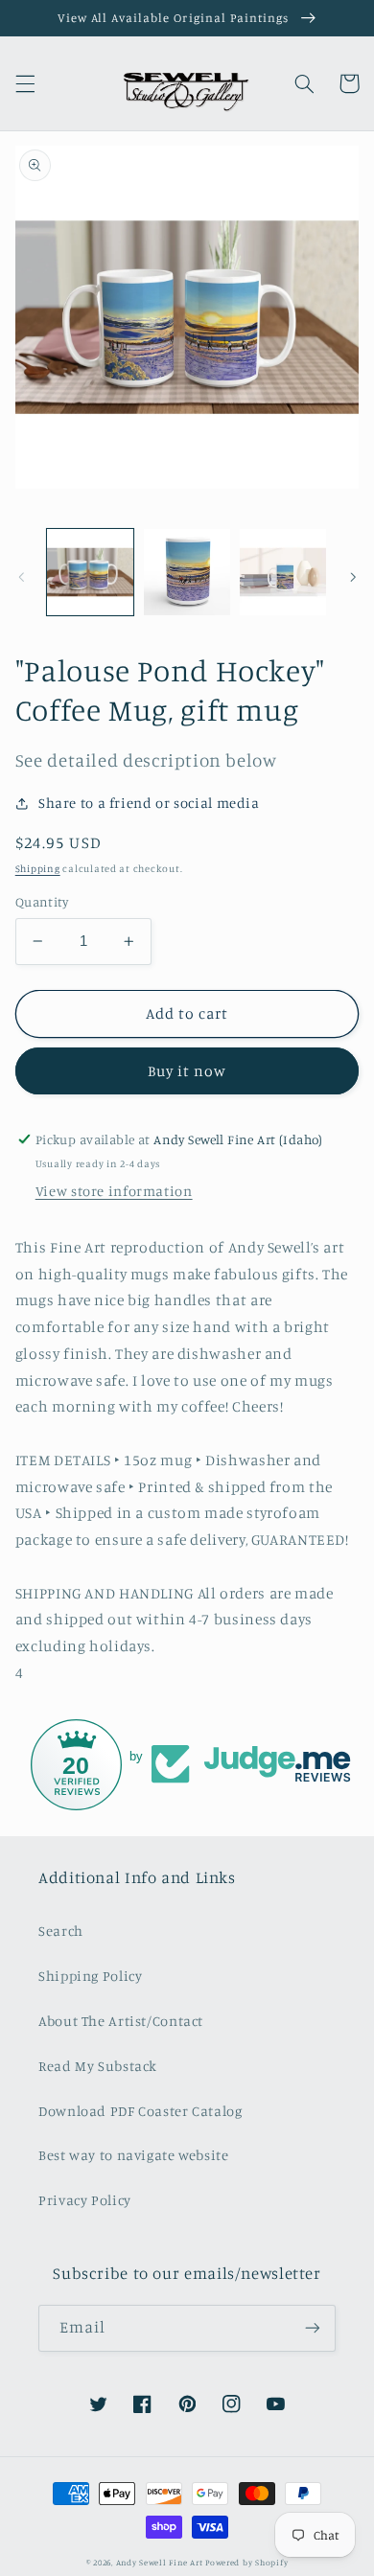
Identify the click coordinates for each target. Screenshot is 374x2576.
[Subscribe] (313, 2328)
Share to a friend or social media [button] (149, 803)
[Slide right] (353, 577)
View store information (114, 1191)
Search (61, 1931)
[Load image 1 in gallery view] (90, 572)
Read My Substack (98, 2066)
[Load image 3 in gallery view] (283, 572)
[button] (25, 83)
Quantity (42, 902)
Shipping (38, 868)
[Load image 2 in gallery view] (187, 572)
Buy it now (187, 1071)
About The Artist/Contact (121, 2021)
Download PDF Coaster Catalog (140, 2111)
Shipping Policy (90, 1976)
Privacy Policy (85, 2200)
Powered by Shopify (246, 2562)
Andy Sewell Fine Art (160, 2562)
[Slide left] (21, 577)
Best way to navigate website (134, 2155)
